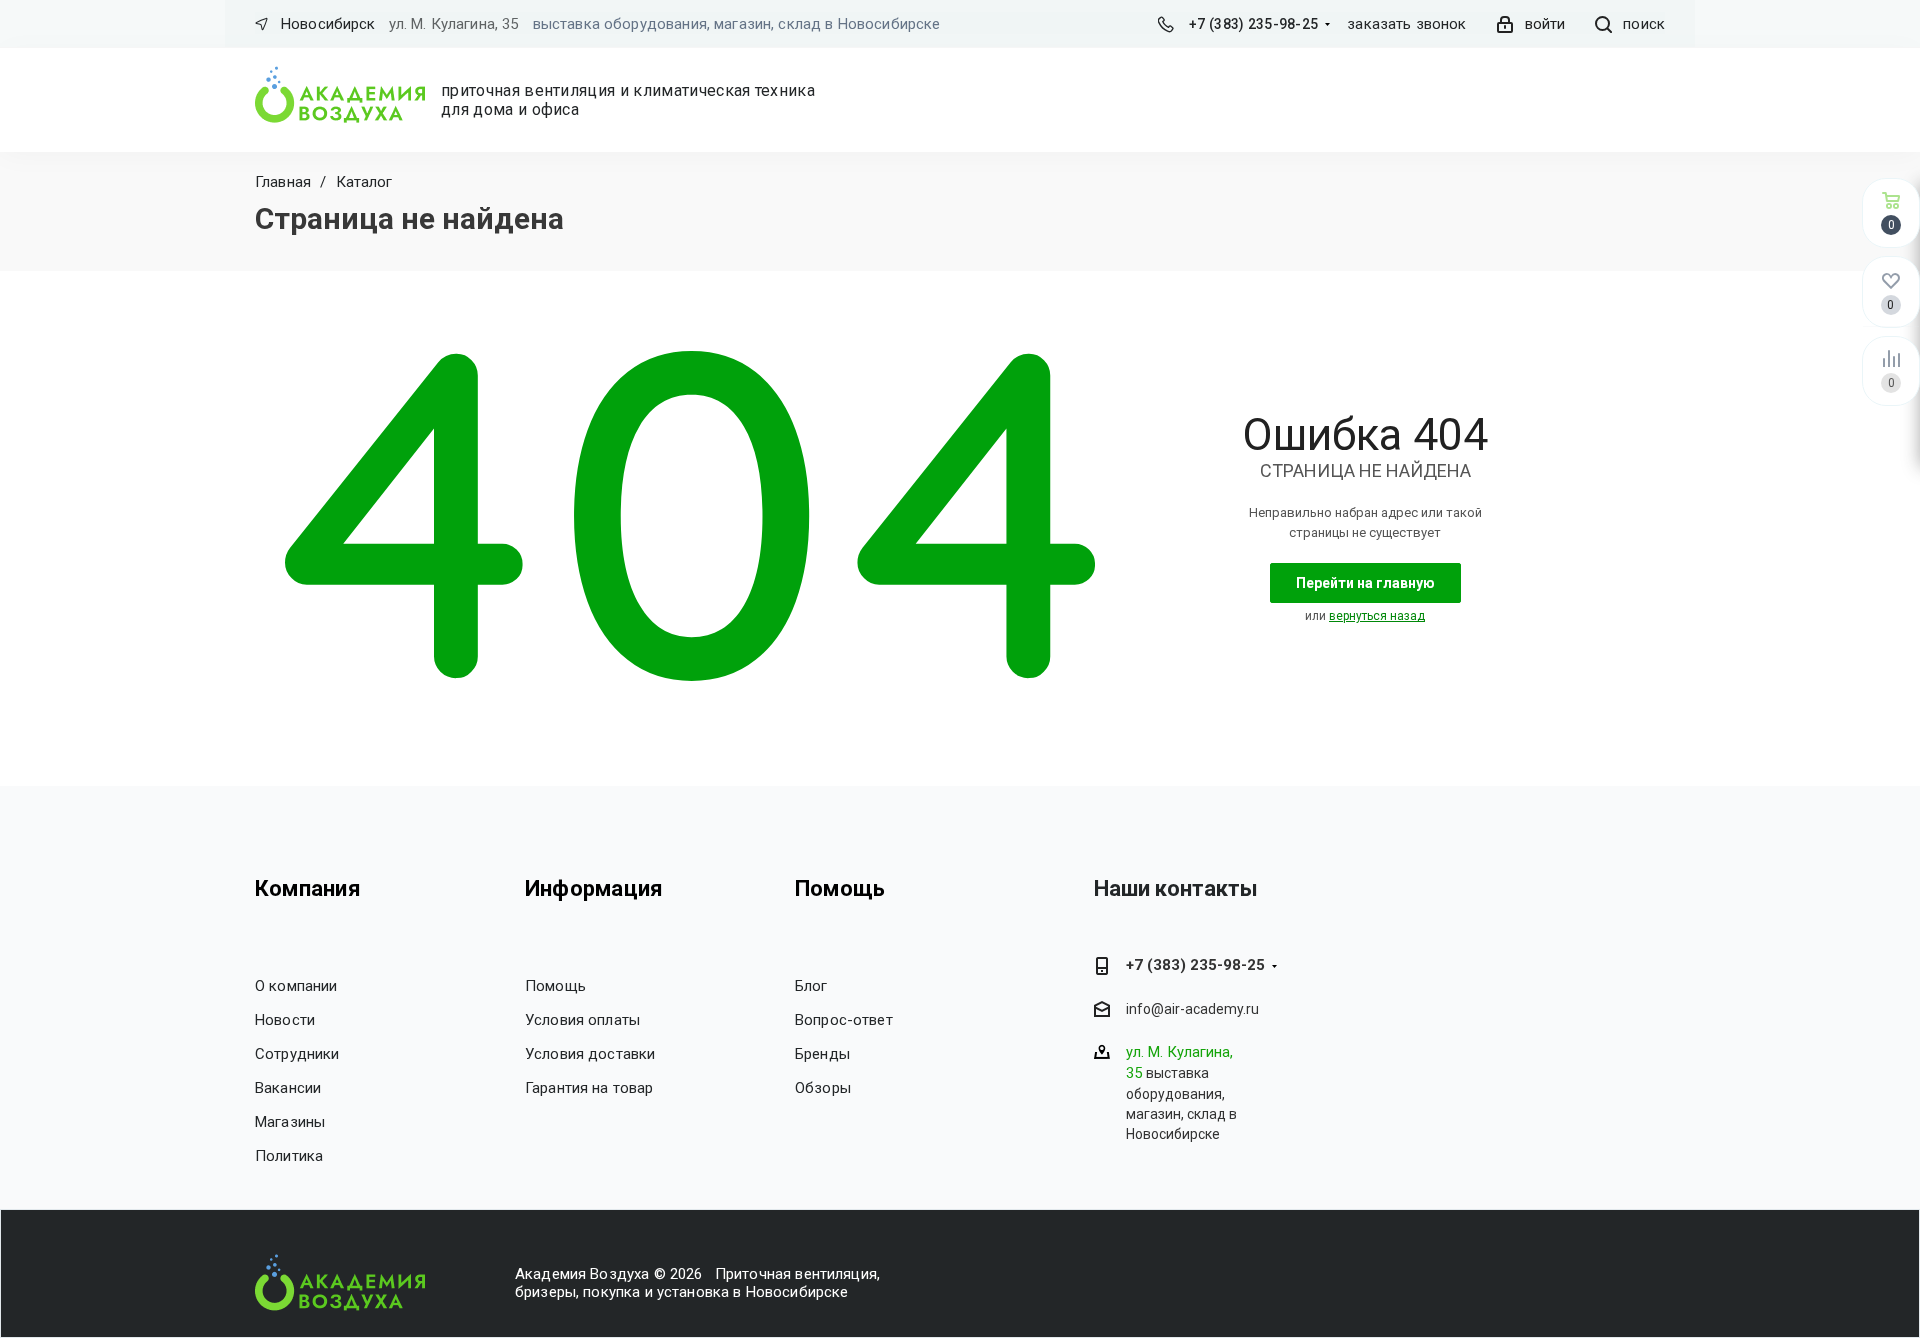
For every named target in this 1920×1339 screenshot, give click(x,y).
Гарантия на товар (589, 1088)
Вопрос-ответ (844, 1020)
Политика (289, 1156)
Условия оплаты (582, 1020)
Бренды (822, 1054)
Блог (811, 986)
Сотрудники (297, 1054)
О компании (296, 986)
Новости (285, 1020)
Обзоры (823, 1088)
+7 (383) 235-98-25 (1253, 24)
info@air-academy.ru (1192, 1010)
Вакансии (288, 1088)
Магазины (290, 1122)
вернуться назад (1377, 616)
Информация (594, 888)
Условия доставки (590, 1054)
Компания (308, 888)
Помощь (555, 986)
